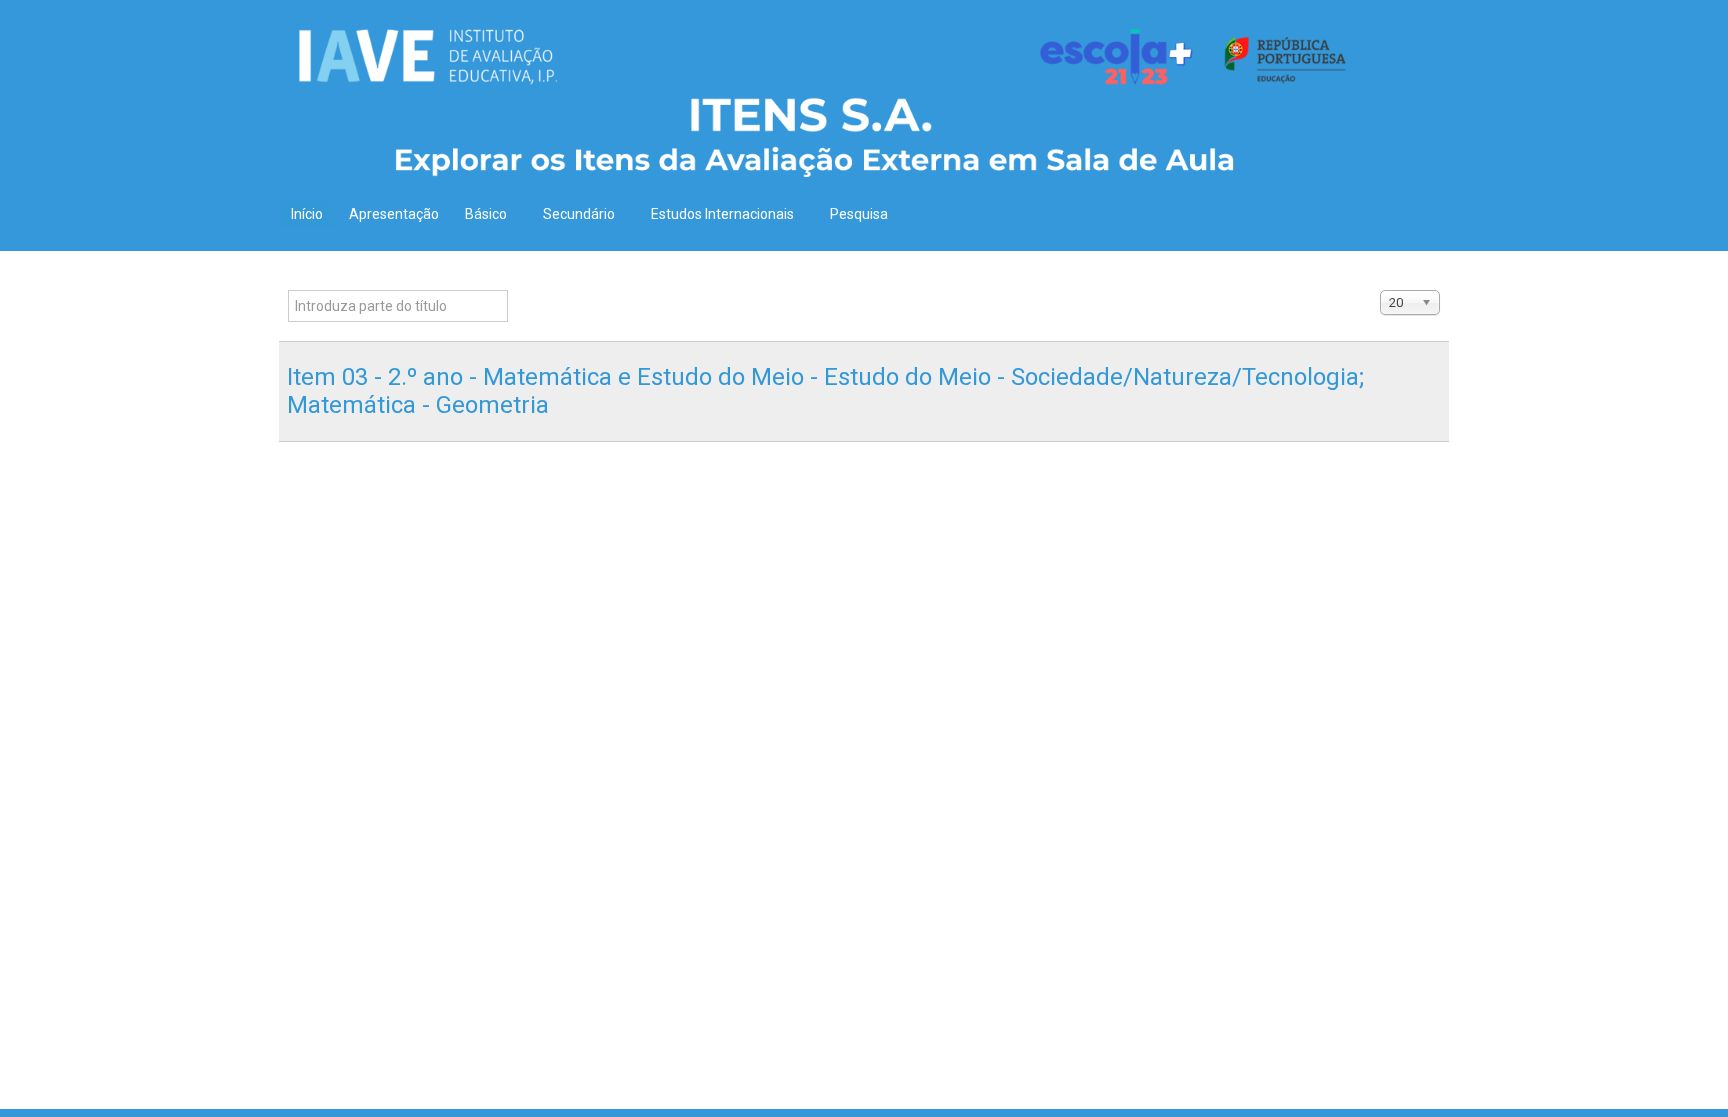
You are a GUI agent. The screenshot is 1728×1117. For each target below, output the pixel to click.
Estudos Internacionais (722, 214)
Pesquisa (859, 214)
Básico (486, 214)
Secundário (579, 214)
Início (307, 214)
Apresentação (394, 214)
